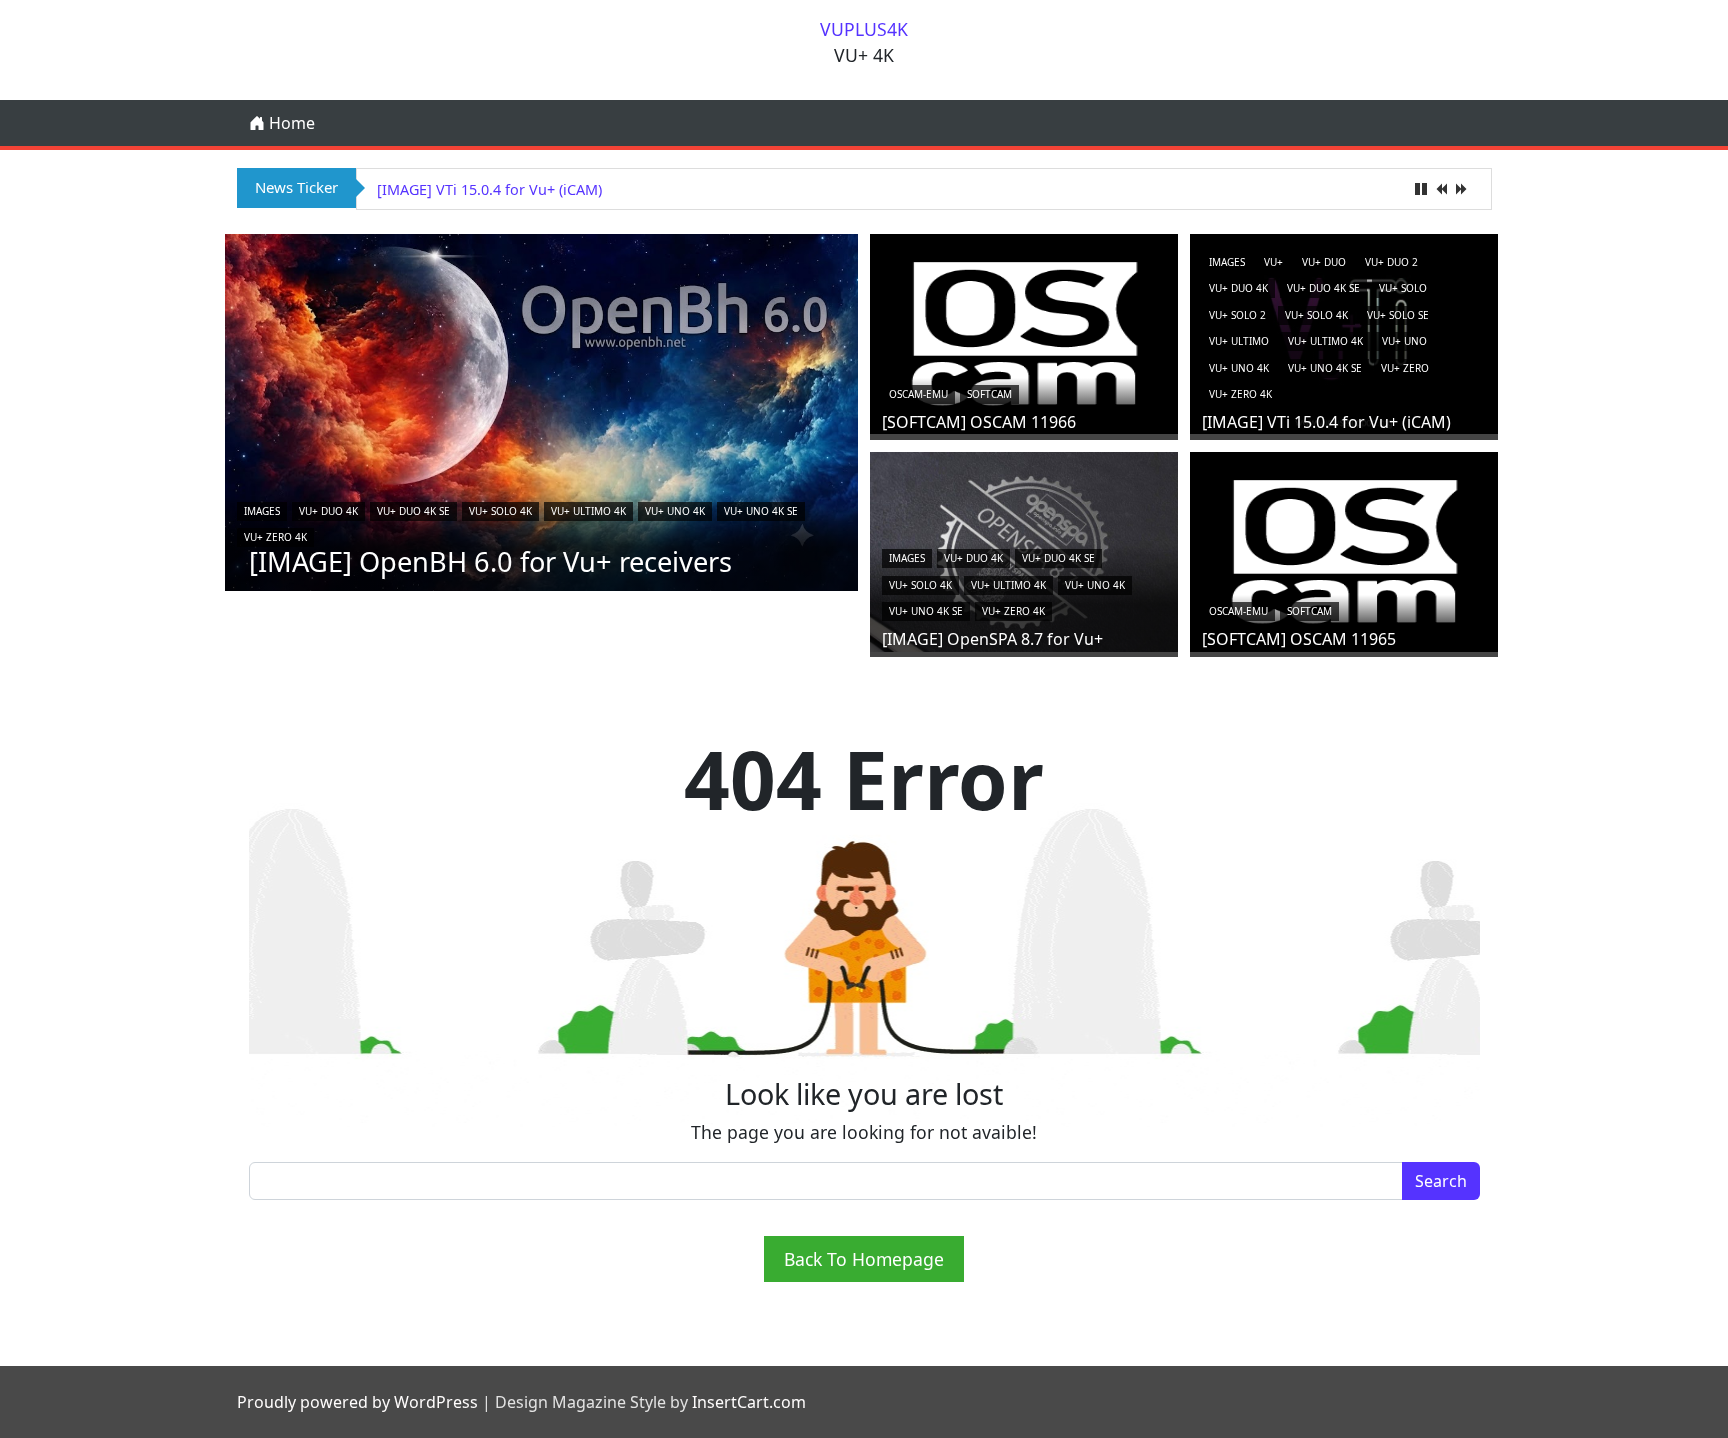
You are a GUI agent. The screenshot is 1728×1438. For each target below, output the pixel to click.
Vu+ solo (1403, 288)
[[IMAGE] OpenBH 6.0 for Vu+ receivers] (542, 411)
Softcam (989, 394)
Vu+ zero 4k (275, 537)
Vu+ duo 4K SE (413, 511)
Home (290, 123)
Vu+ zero (1405, 368)
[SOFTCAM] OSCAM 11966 (979, 422)
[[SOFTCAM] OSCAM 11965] (1344, 549)
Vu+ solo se (1398, 315)
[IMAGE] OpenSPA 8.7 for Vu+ (992, 639)
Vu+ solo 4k (500, 511)
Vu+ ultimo (1239, 341)
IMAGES (262, 511)
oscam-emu (918, 394)
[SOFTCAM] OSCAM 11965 (1299, 639)
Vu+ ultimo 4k (588, 511)
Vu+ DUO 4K (328, 511)
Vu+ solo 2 (1237, 315)
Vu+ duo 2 (1391, 262)
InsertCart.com (749, 1402)
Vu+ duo (1324, 262)
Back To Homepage (864, 1259)
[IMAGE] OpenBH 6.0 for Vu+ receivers (490, 561)
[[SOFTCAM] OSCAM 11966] (1024, 332)
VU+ (1273, 262)
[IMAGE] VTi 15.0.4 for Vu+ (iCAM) (489, 189)
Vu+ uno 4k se (761, 511)
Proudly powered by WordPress (357, 1402)
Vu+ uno (1404, 341)
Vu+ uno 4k (675, 511)
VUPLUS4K (864, 29)
